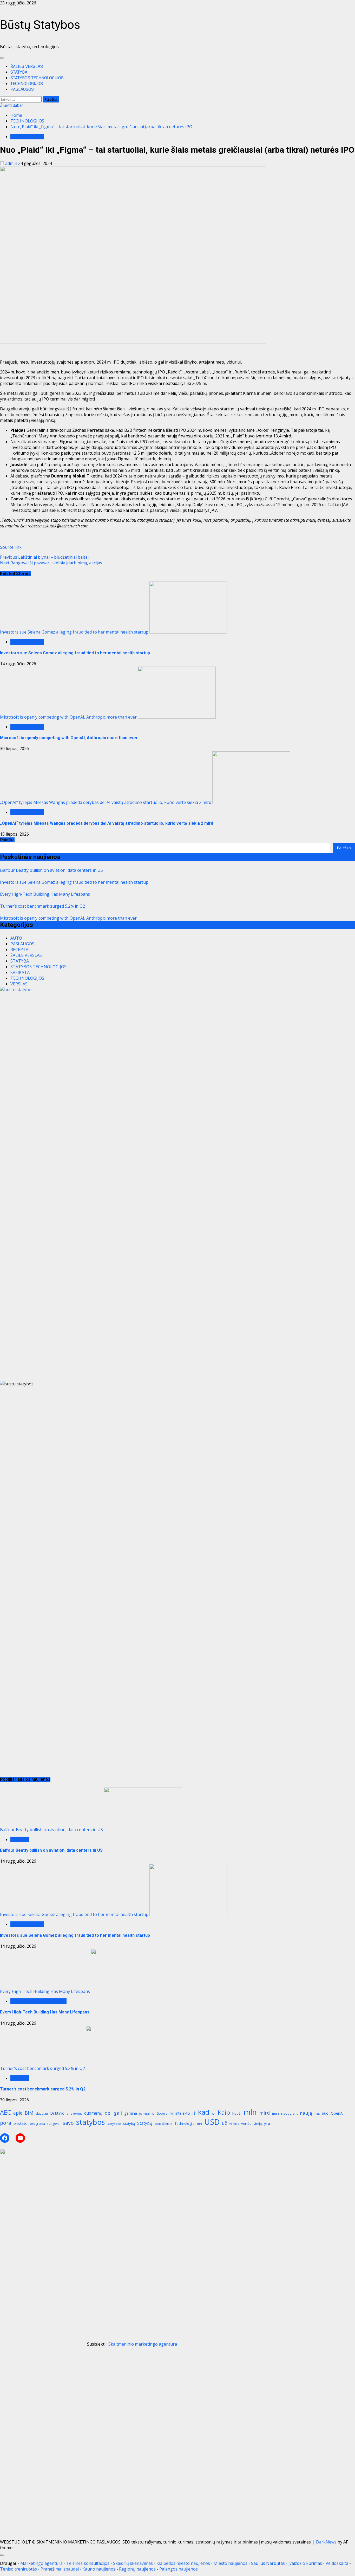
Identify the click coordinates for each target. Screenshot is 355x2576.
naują (306, 2113)
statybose (114, 2124)
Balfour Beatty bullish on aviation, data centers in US (51, 870)
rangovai (54, 2124)
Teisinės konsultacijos (88, 2563)
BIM (29, 2113)
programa (37, 2124)
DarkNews (326, 2542)
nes (317, 2113)
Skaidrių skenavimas (133, 2563)
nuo (325, 2113)
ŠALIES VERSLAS (27, 66)
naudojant (289, 2113)
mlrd (264, 2113)
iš (194, 2113)
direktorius (74, 2114)
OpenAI (337, 2113)
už (224, 2123)
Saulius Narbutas (268, 2563)
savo (68, 2123)
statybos (91, 2122)
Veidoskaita (337, 2563)
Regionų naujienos (137, 2569)
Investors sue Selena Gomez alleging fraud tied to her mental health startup (74, 632)
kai (213, 2114)
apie (18, 2113)
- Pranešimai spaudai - (60, 2569)
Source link (11, 547)
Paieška (7, 840)
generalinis (147, 2114)
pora (6, 2123)
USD (212, 2122)
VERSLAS (19, 984)
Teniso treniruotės (18, 2569)
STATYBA (19, 72)
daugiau (42, 2113)
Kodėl (237, 2113)
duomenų (93, 2113)
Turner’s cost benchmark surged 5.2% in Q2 (42, 906)
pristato (21, 2123)
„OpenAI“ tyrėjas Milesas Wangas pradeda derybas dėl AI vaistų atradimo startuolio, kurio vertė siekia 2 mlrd (106, 802)
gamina (131, 2113)
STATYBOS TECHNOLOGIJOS (37, 78)
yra (267, 2123)
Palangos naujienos (179, 2569)
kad (204, 2112)
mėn (275, 2113)
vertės (246, 2123)
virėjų (258, 2124)
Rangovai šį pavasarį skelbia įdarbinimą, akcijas (51, 563)
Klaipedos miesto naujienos (183, 2563)
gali (118, 2113)
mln (250, 2112)
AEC (5, 2112)
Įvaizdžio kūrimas (305, 2563)
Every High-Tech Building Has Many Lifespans (45, 894)
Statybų (145, 2123)
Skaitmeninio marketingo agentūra (143, 2344)
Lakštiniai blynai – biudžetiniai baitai (44, 557)
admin (11, 163)
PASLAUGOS (22, 89)
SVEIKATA (20, 972)
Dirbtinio (57, 2113)
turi (199, 2124)
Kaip (224, 2112)
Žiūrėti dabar (11, 105)
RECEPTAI (20, 950)
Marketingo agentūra (41, 2563)
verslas (234, 2124)
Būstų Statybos (40, 25)
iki (171, 2113)
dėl (108, 2113)
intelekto (183, 2113)
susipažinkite (163, 2124)
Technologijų (185, 2124)
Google (162, 2113)
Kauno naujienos (99, 2569)
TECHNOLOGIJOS (27, 84)
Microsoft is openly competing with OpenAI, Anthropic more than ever (68, 717)
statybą (129, 2123)
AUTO (16, 938)
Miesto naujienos (231, 2563)
